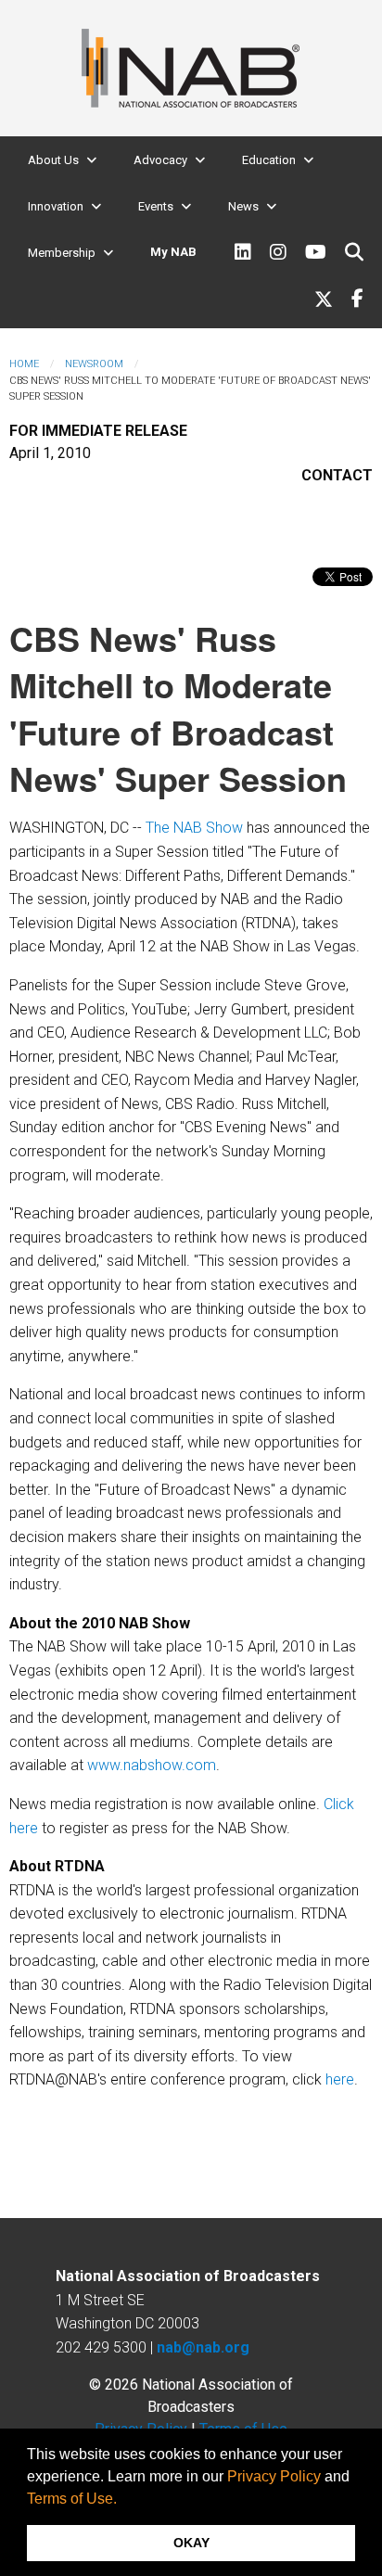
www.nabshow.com (152, 1765)
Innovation (56, 206)
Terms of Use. (72, 2499)
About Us (53, 160)
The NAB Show (194, 828)
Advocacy (160, 160)
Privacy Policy (274, 2476)
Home (24, 364)
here (340, 2079)
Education (269, 160)
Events (156, 206)
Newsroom (94, 364)
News (243, 206)
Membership (62, 253)
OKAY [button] (191, 2543)
